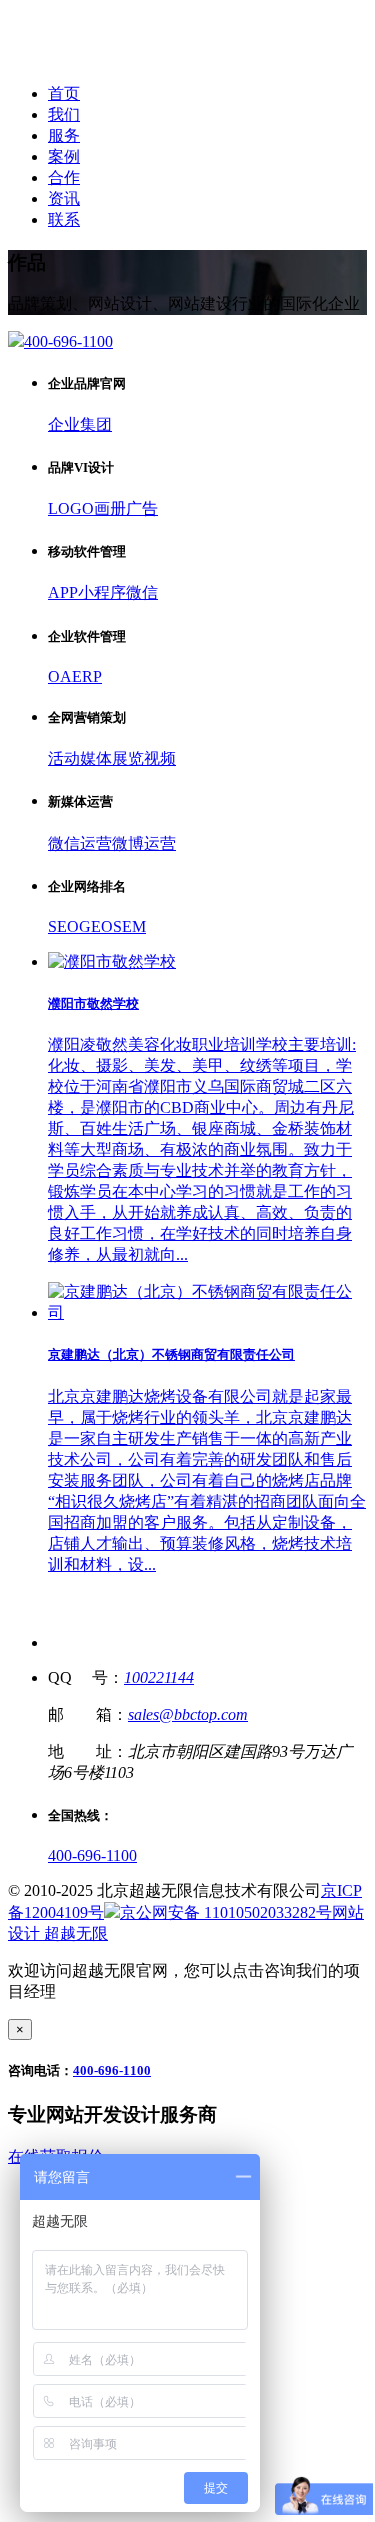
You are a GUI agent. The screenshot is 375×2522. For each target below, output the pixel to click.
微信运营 (80, 843)
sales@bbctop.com (188, 1714)
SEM (129, 926)
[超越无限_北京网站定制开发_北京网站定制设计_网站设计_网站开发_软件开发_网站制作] (141, 58)
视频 (160, 758)
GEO (96, 926)
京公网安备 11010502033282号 (226, 1912)
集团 (96, 424)
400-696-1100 (92, 1855)
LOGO (71, 508)
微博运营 (144, 843)
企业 (64, 424)
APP (63, 592)
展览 (128, 758)
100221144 (159, 1677)
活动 (64, 758)
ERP (87, 676)
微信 (142, 592)
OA (60, 676)
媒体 (96, 758)
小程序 (102, 592)
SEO (63, 926)
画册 (110, 508)
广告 (142, 508)
